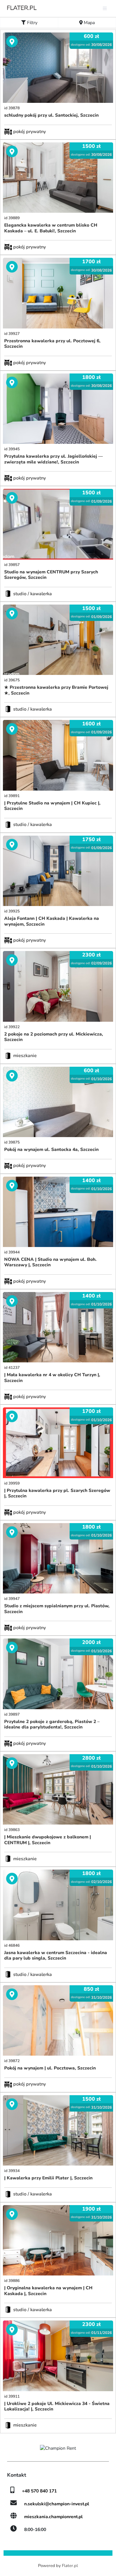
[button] (11, 68)
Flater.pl (70, 2566)
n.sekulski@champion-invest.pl (57, 2504)
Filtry (32, 23)
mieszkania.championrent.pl (53, 2517)
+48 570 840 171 (39, 2491)
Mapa (89, 23)
